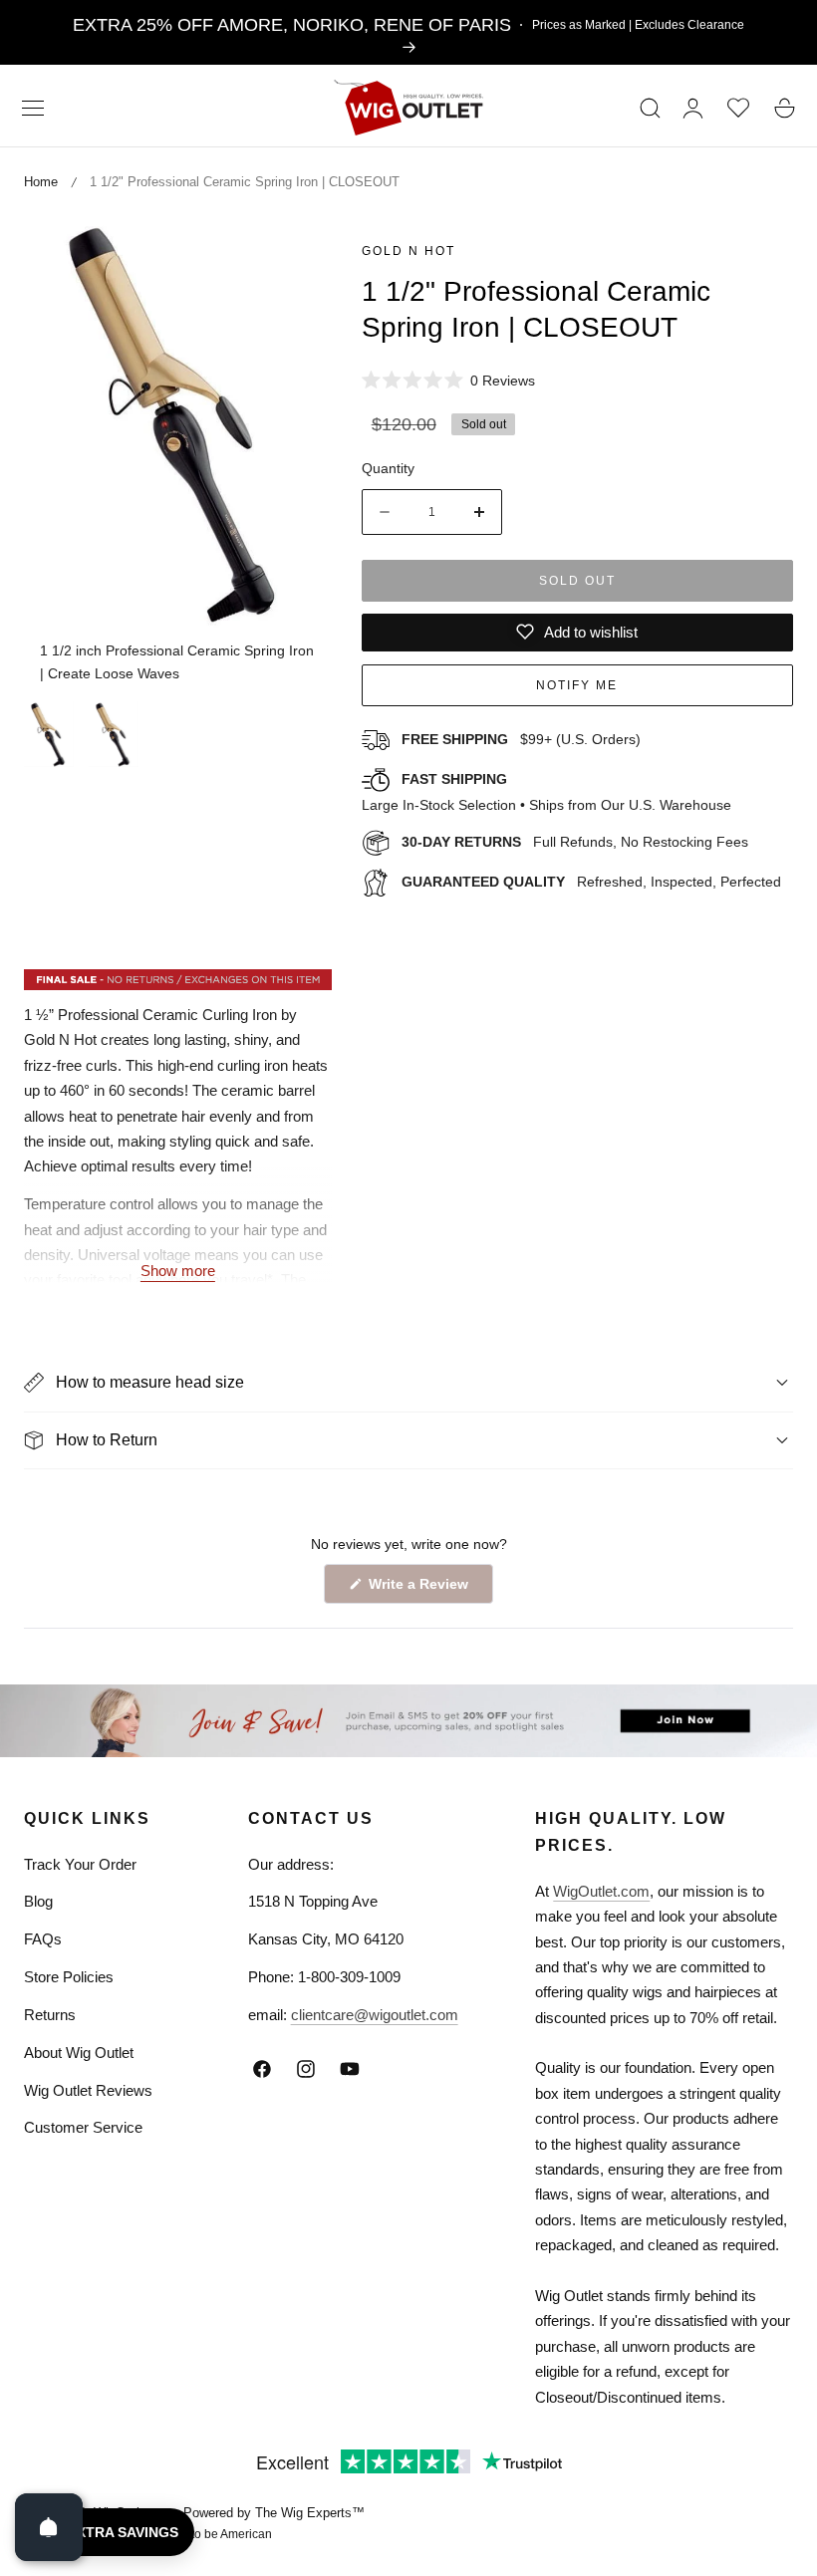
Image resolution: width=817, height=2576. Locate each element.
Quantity (388, 468)
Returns (50, 2015)
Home (41, 182)
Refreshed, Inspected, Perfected (591, 882)
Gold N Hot (408, 251)
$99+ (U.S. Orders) (521, 739)
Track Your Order (80, 1864)
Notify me (577, 685)
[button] (33, 108)
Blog (38, 1901)
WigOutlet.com (601, 1891)
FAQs (43, 1939)
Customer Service (83, 2127)
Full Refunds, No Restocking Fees (575, 842)
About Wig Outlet (79, 2053)
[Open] (49, 2527)
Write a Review (421, 1589)
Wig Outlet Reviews (88, 2090)
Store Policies (69, 1977)
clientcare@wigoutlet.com (375, 2015)
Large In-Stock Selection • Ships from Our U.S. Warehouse (546, 792)
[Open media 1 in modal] (294, 255)
